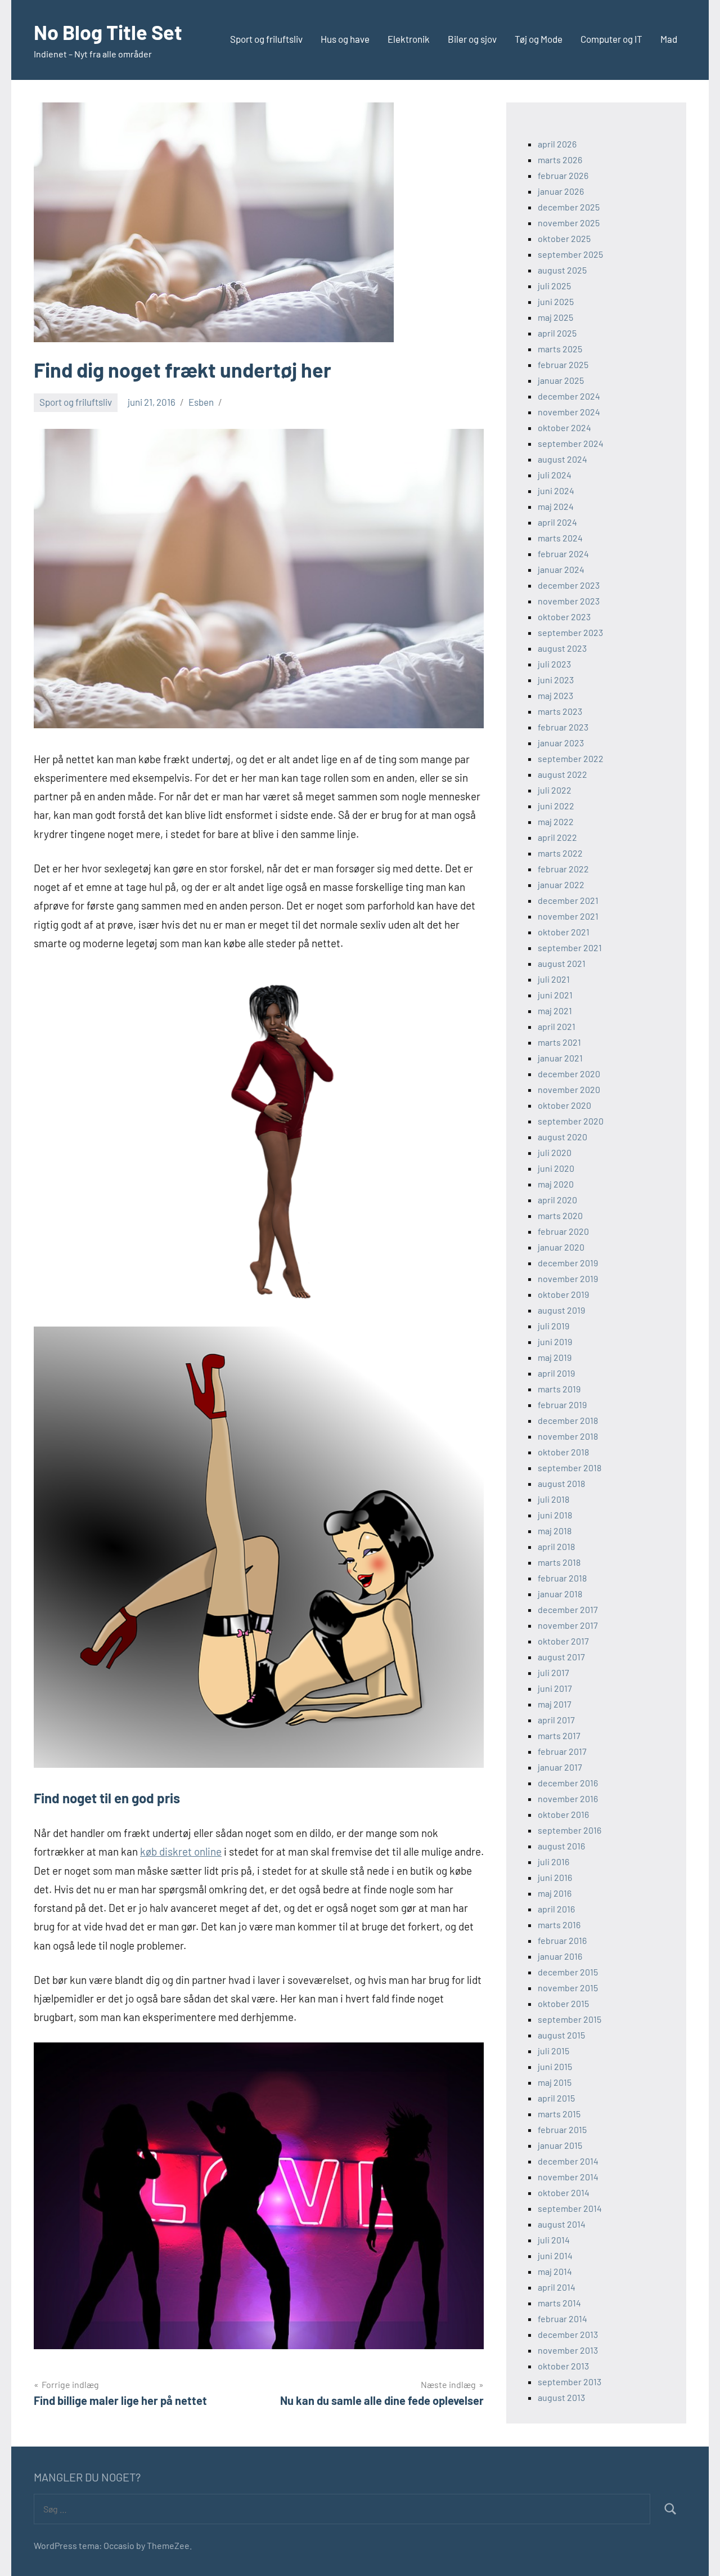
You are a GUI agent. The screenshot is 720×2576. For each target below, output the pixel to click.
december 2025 (569, 207)
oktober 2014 (564, 2192)
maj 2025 (555, 317)
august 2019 (561, 1310)
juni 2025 (556, 301)
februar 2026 (563, 175)
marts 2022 (560, 853)
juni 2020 (556, 1168)
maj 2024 (556, 506)
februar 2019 (562, 1405)
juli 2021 (554, 979)
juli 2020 (555, 1152)
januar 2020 (561, 1247)
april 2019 (556, 1373)
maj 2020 (556, 1184)
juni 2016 (555, 1877)
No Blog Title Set (108, 32)
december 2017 (568, 1609)
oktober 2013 (563, 2366)
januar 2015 (560, 2145)
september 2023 (570, 632)
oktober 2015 (563, 2003)
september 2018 (570, 1468)
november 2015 (568, 1988)
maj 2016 (555, 1893)
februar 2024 (563, 554)
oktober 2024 (564, 427)
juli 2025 (554, 286)
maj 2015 (555, 2082)
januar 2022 (561, 884)
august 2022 (562, 774)
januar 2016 (560, 1956)
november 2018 (568, 1436)
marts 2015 (559, 2114)
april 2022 (557, 837)
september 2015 (570, 2019)
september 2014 (570, 2208)
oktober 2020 (564, 1105)
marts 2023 (560, 711)
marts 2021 (559, 1042)
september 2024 (571, 443)
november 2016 (568, 1798)
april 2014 (557, 2287)
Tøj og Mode (539, 39)
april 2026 (557, 144)
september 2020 (571, 1121)
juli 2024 (555, 475)
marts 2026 (560, 160)
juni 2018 (555, 1515)
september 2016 (570, 1830)
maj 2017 (555, 1704)
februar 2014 (562, 2319)
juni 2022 (556, 806)
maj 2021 (555, 1011)
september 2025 (570, 254)
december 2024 (569, 396)
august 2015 (561, 2035)
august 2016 (561, 1846)
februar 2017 (562, 1751)
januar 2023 (561, 743)
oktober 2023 (564, 617)
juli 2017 (553, 1672)
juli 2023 (554, 664)
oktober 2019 (563, 1294)
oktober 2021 (564, 932)
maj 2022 (556, 821)
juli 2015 (553, 2051)
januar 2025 (561, 380)
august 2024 (562, 459)
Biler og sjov (472, 39)
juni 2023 (556, 680)
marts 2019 (559, 1389)
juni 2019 (555, 1341)
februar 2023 (563, 727)
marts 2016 (559, 1925)
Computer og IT (611, 39)
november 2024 (569, 412)
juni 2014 (555, 2255)
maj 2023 (555, 695)
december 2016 (568, 1783)
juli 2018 (553, 1499)
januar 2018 (560, 1594)
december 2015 (568, 1972)
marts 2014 (559, 2303)
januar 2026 (561, 191)
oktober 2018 (563, 1452)
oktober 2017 (563, 1641)
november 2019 (568, 1278)
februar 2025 (563, 364)
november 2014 (568, 2177)
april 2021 (557, 1026)
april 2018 (556, 1546)
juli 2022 (555, 790)
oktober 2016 (563, 1814)
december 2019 (568, 1263)
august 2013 (561, 2397)
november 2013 (568, 2350)
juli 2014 (554, 2240)
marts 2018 (559, 1562)
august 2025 (562, 270)
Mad (669, 39)
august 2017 (561, 1657)
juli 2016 (553, 1862)
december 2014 (568, 2161)
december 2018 (568, 1420)
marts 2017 (559, 1735)
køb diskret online (181, 1851)
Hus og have (345, 39)
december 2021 (568, 900)
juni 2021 (555, 995)
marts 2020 (560, 1215)
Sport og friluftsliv (266, 39)
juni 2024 (556, 490)
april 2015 (556, 2098)
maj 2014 (555, 2271)
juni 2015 (555, 2066)
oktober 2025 (564, 238)
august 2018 (561, 1483)
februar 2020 (563, 1231)
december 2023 (569, 585)
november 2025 (569, 223)
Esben (201, 402)
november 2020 (569, 1089)
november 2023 (569, 601)
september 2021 (570, 947)
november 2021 (568, 916)
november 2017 (568, 1625)
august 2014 (562, 2224)
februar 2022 (563, 869)
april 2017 (556, 1720)
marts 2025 (560, 349)
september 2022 (571, 758)
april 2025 (557, 333)
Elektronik (409, 39)
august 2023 (562, 648)
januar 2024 (561, 569)
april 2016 (556, 1909)
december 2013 (568, 2334)
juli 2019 (553, 1326)
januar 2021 (560, 1058)
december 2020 (569, 1074)
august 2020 (562, 1137)
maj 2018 (555, 1531)
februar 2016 (562, 1940)
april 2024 (557, 522)
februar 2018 (562, 1578)
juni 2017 (555, 1688)
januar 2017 (560, 1767)
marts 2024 (560, 538)
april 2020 (557, 1200)
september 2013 (570, 2382)
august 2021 (562, 963)
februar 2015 (562, 2129)
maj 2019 (555, 1357)
